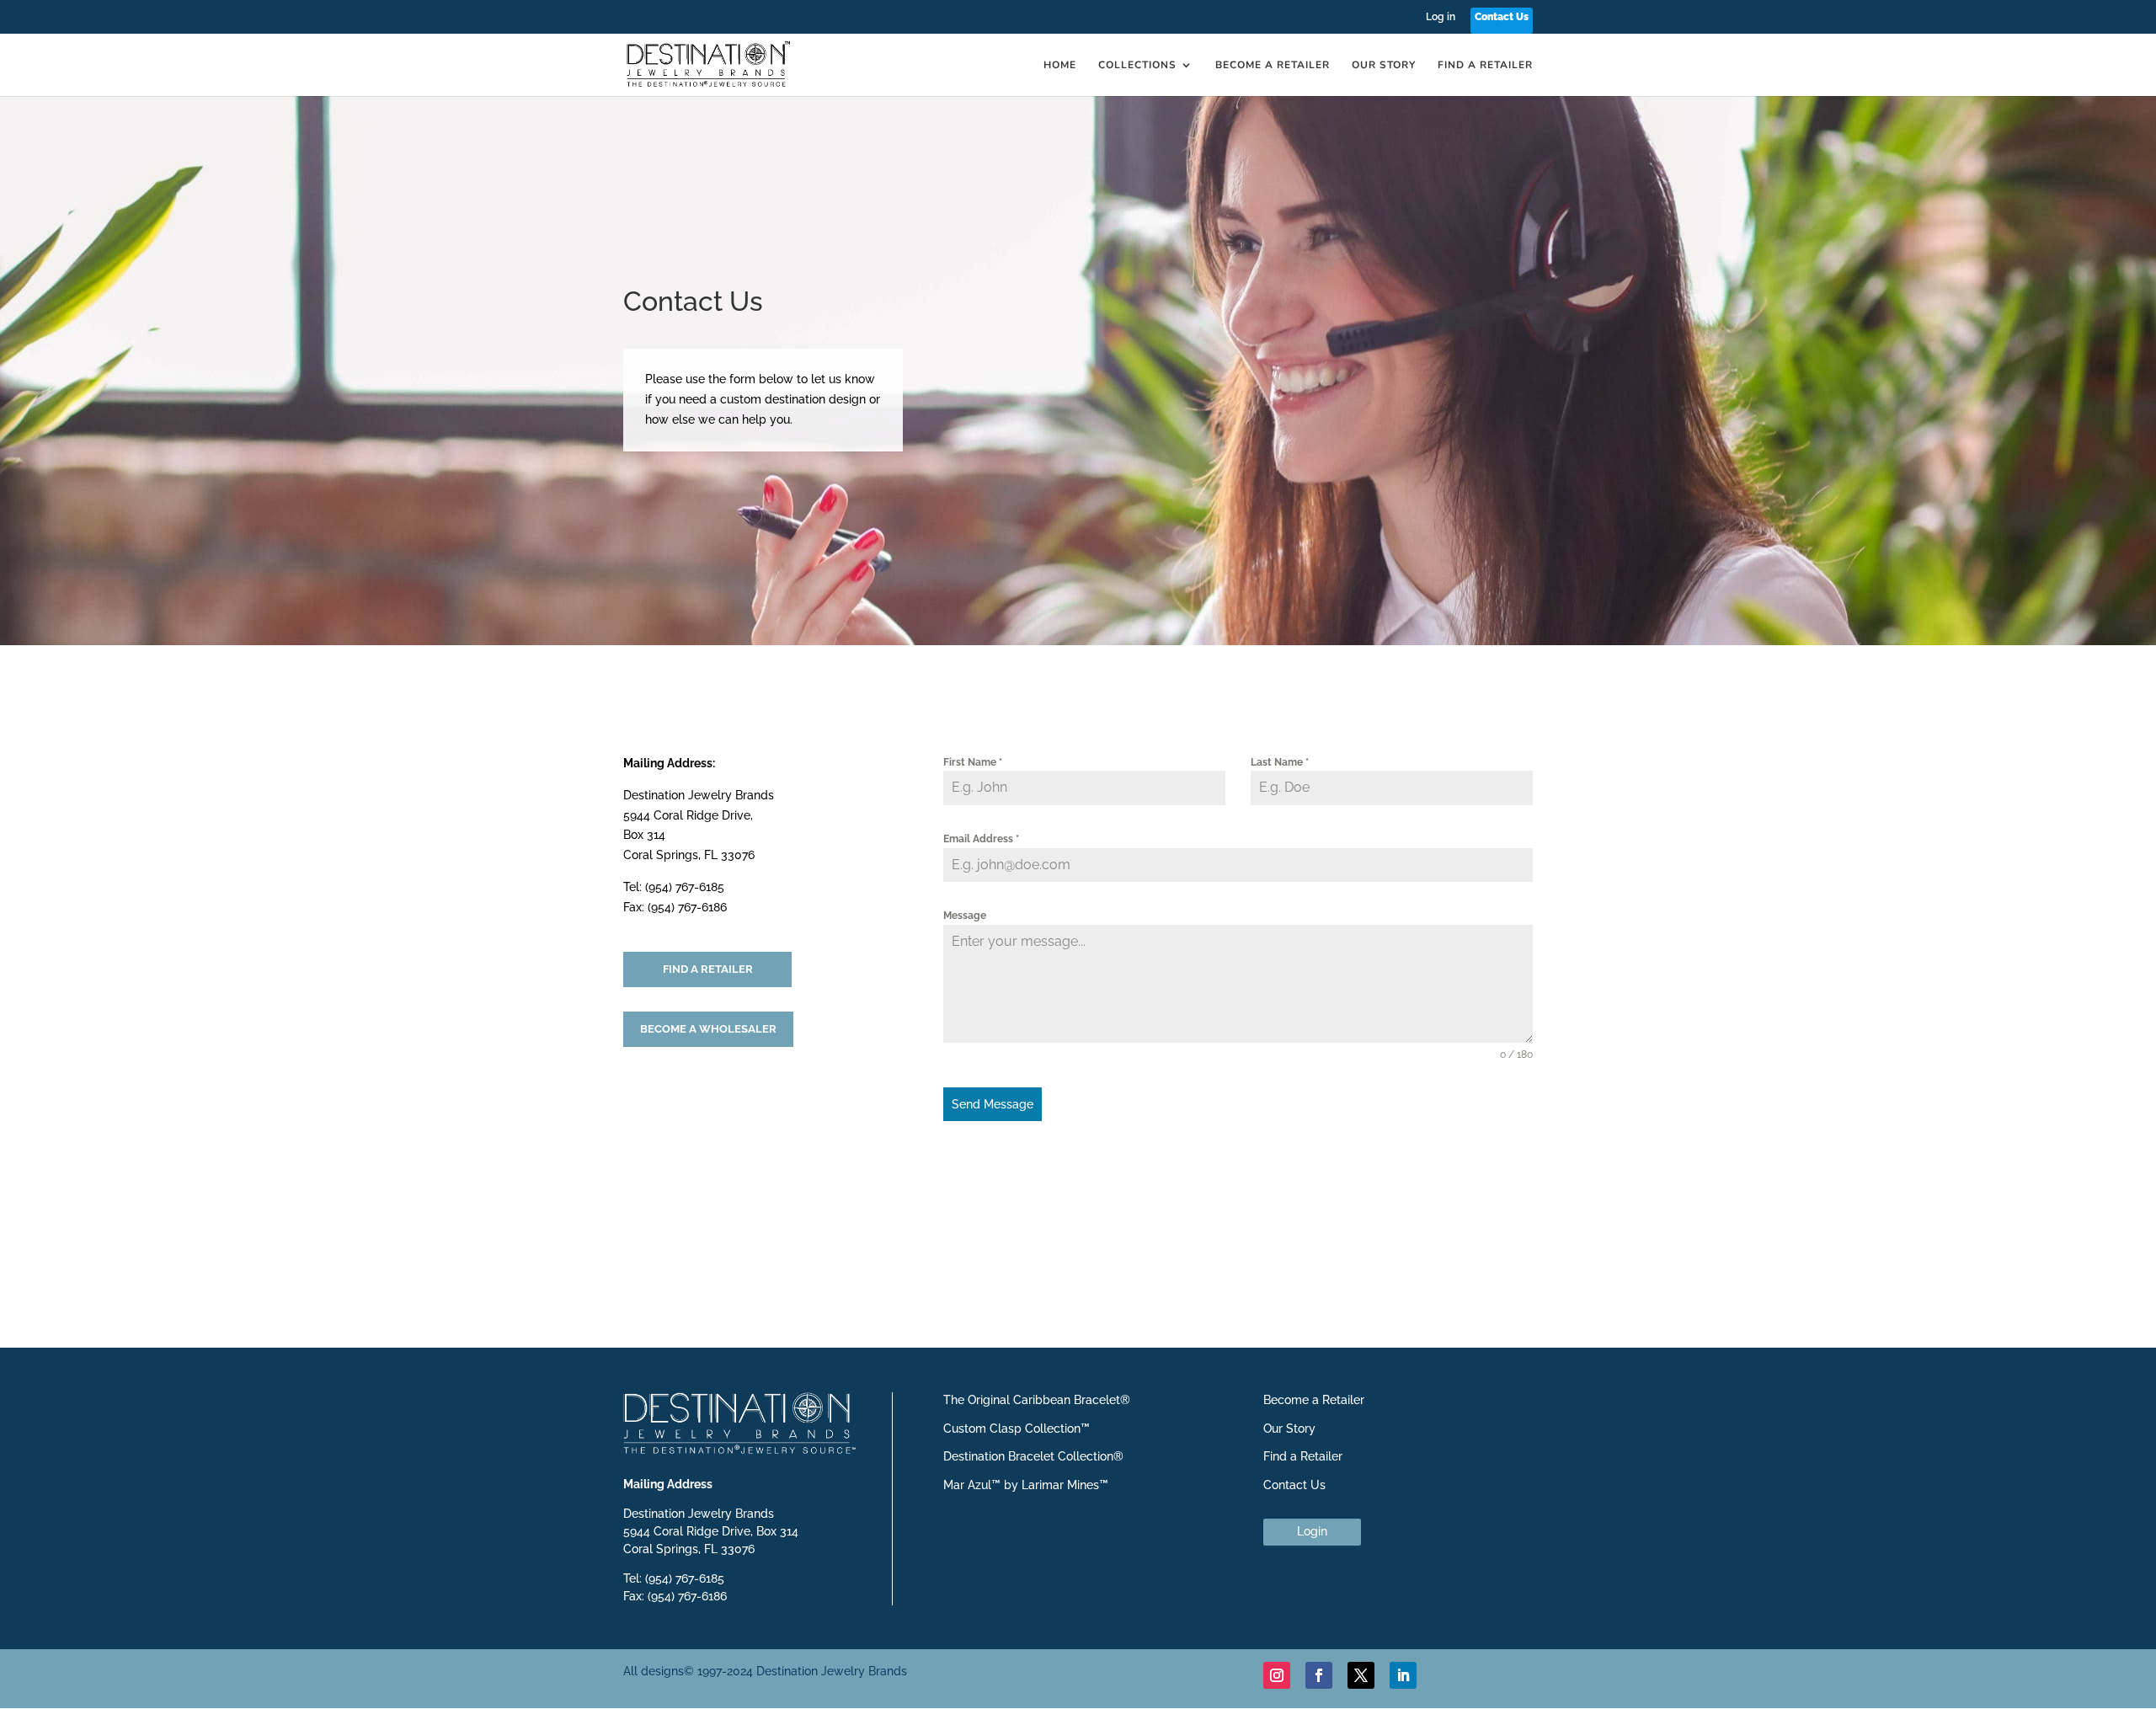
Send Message (993, 1104)
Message (965, 916)
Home (1060, 65)
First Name (973, 762)
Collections (1137, 65)
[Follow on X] (1361, 1675)
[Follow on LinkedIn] (1403, 1675)
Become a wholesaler (708, 1029)
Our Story (1384, 65)
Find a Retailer (1485, 65)
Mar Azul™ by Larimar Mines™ (1026, 1485)
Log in (1441, 17)
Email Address (981, 839)
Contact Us (1502, 17)
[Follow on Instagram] (1277, 1675)
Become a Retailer (1273, 65)
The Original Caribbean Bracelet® (1037, 1400)
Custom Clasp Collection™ (1017, 1429)
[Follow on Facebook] (1319, 1675)
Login (1312, 1531)
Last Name (1280, 762)
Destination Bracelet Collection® (1033, 1456)
